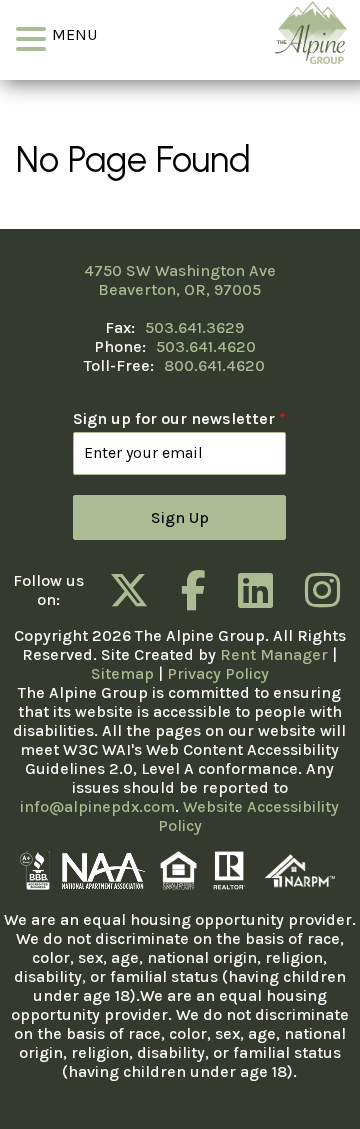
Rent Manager (274, 654)
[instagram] (322, 590)
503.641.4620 (206, 346)
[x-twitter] (129, 590)
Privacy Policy (218, 673)
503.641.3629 (194, 327)
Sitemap (122, 673)
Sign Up (180, 517)
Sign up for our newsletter (179, 418)
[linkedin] (255, 590)
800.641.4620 (214, 365)
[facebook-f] (193, 590)
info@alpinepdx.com (97, 806)
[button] (34, 39)
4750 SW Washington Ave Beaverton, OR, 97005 (180, 280)
